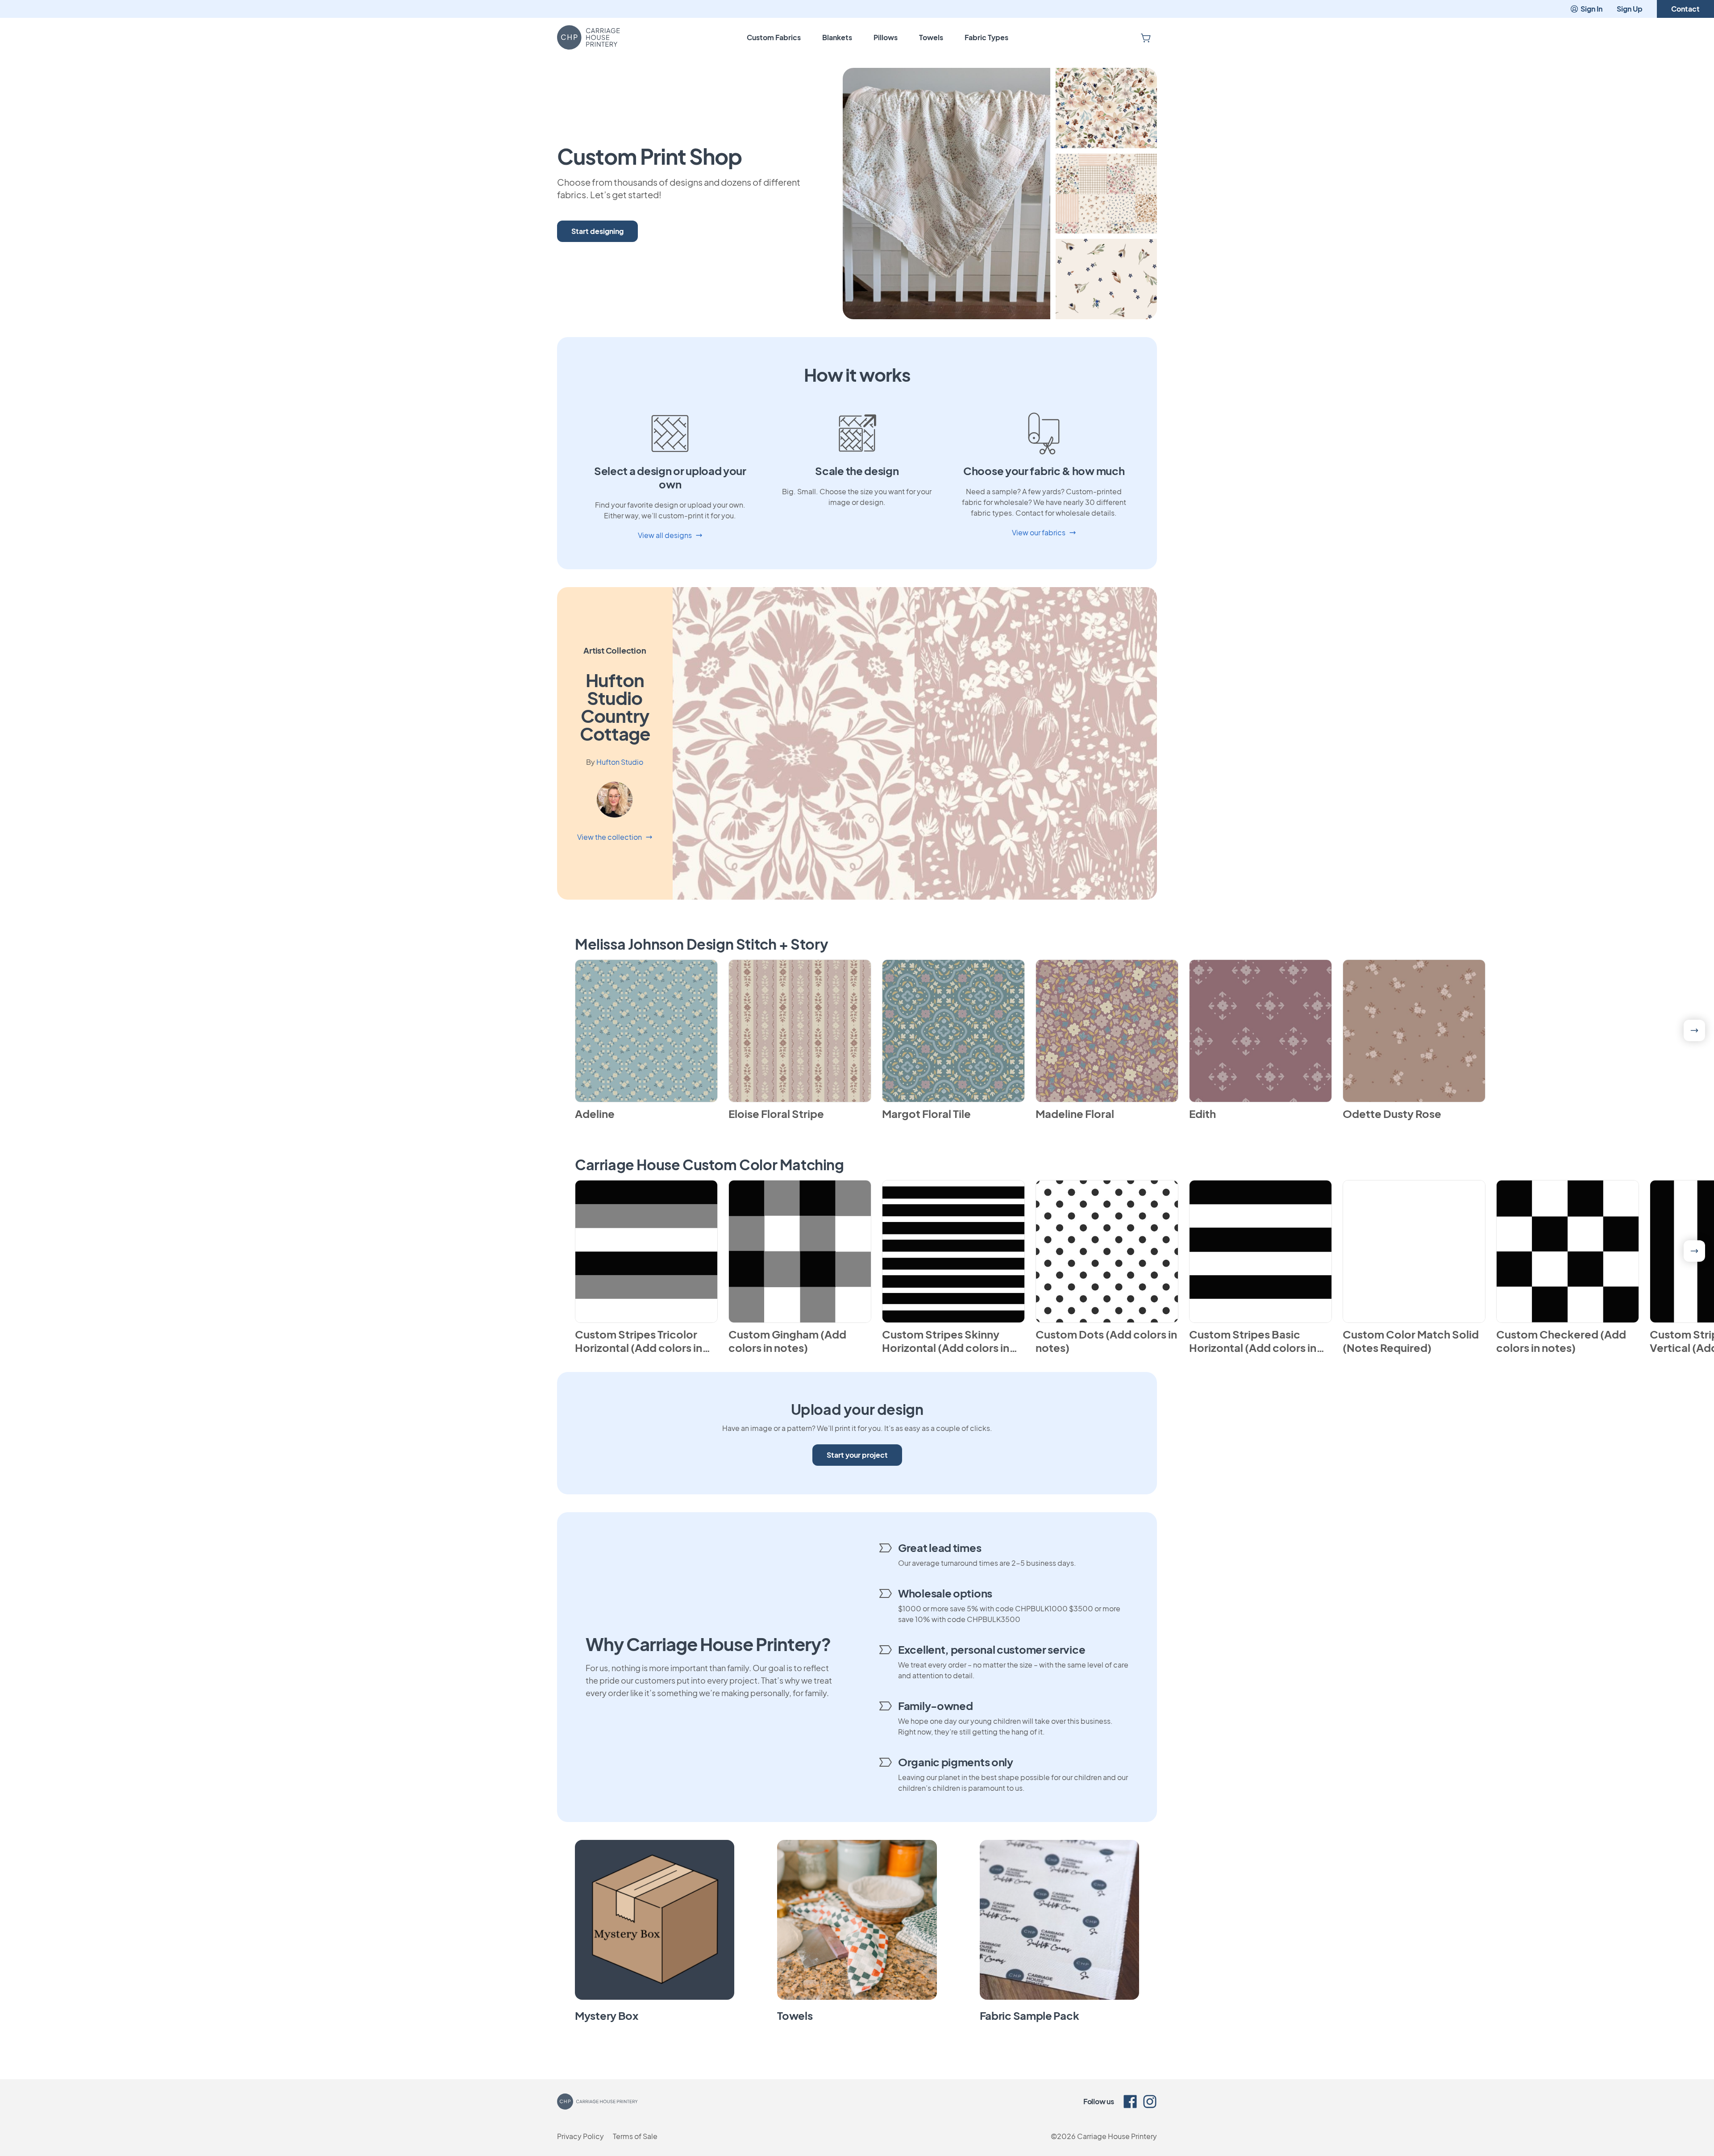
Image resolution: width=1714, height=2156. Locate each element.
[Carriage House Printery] (589, 38)
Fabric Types (986, 37)
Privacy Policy (580, 2136)
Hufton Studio (620, 762)
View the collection (609, 837)
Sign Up (1630, 9)
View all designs (665, 535)
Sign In (1591, 9)
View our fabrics (1039, 532)
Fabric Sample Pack (1030, 2015)
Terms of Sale (635, 2136)
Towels (931, 37)
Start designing (597, 231)
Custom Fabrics (774, 37)
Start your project (857, 1455)
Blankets (837, 37)
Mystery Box (607, 2015)
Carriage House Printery (1117, 2136)
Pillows (886, 37)
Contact (1685, 9)
